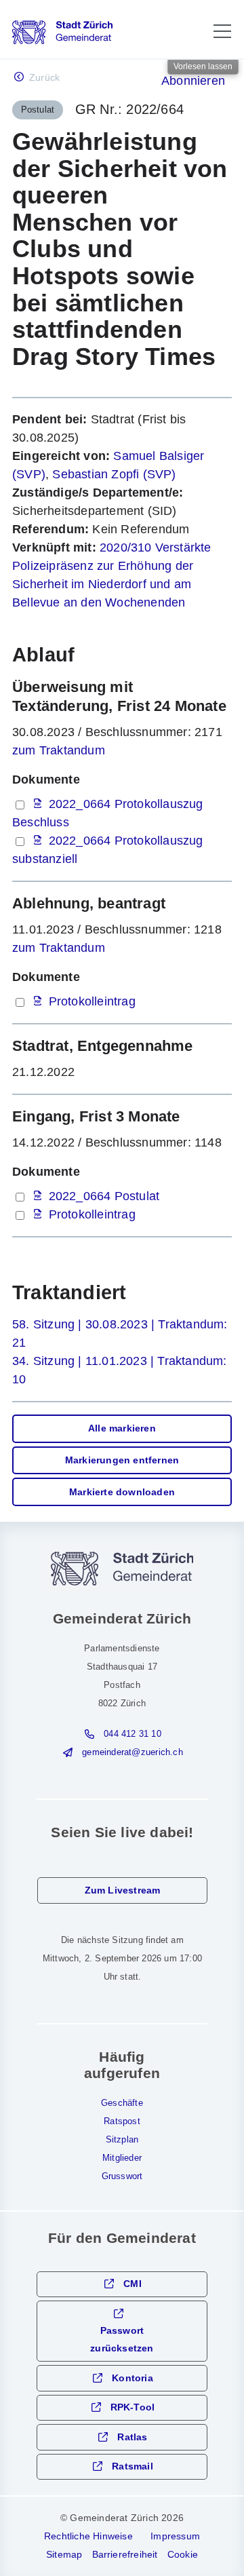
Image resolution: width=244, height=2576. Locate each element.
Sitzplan (122, 2140)
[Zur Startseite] (62, 32)
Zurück (44, 78)
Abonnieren (193, 81)
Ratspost (122, 2121)
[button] (222, 31)
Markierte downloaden (122, 1492)
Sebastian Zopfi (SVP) (114, 474)
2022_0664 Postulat (104, 1196)
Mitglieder (122, 2158)
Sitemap (64, 2554)
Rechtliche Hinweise (88, 2536)
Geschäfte (122, 2103)
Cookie (183, 2554)
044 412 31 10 (133, 1734)
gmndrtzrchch (132, 1752)
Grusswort (122, 2176)
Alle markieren (122, 1428)
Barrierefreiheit (125, 2554)
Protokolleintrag (92, 1001)
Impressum (175, 2536)
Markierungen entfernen (122, 1460)
